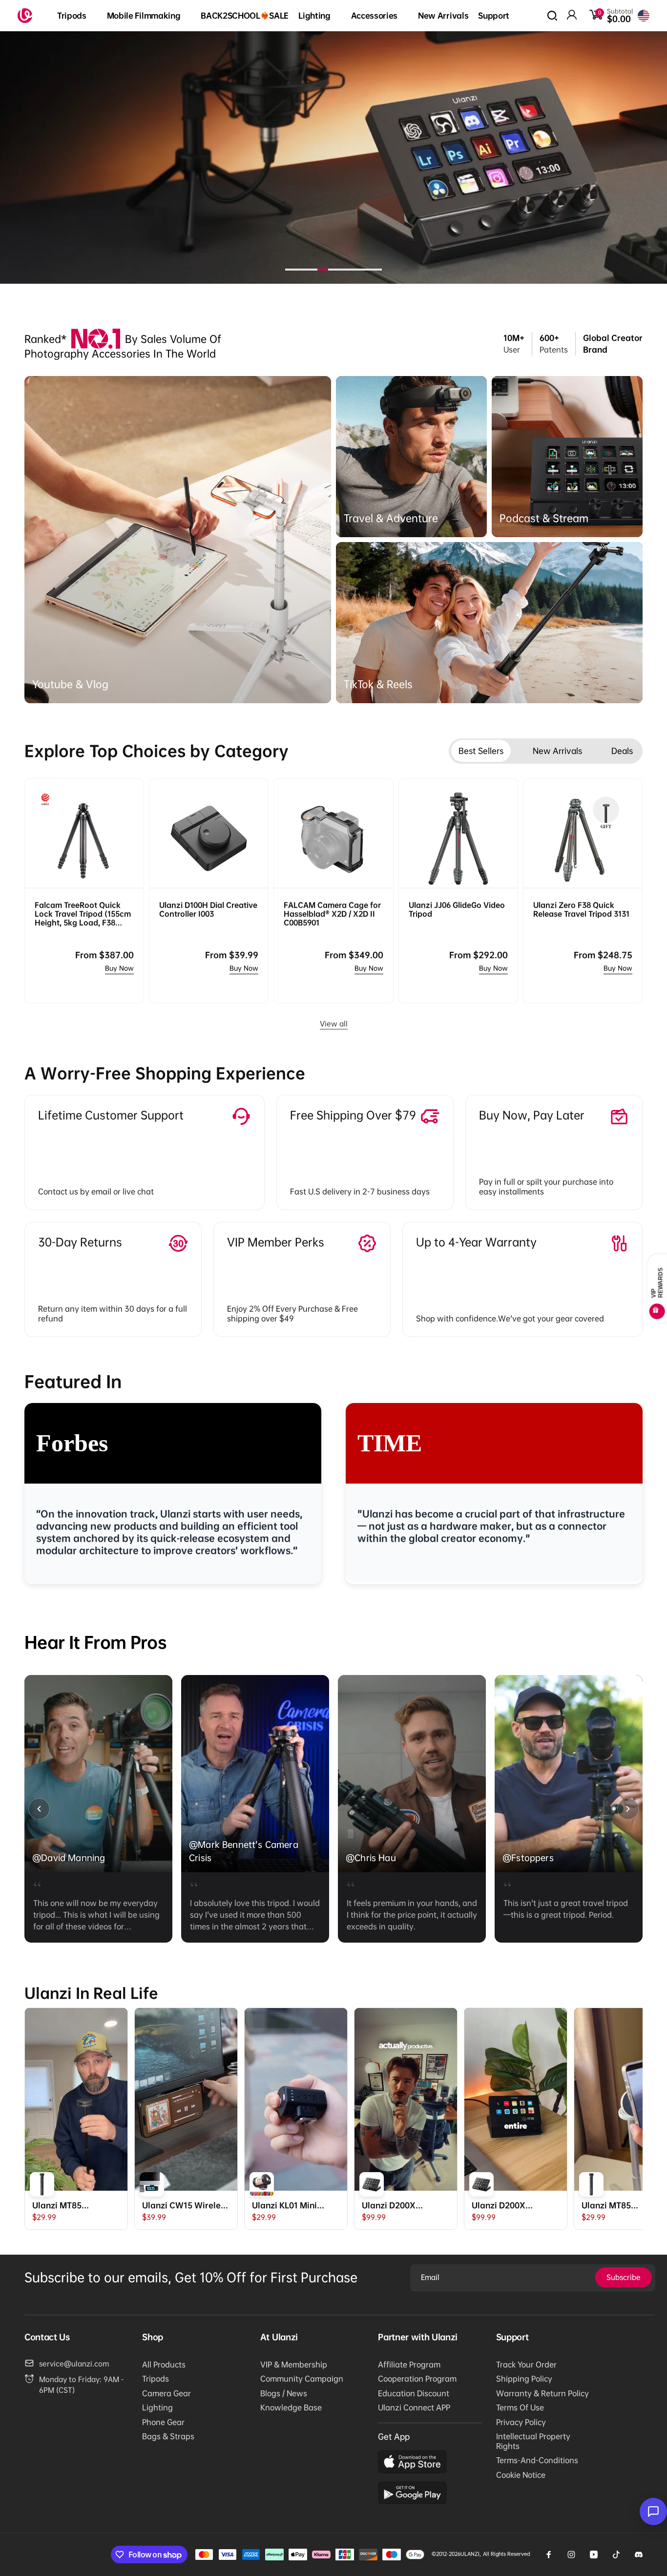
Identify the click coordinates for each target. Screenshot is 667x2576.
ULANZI (470, 2554)
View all (334, 1024)
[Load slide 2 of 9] (301, 270)
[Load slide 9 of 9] (376, 270)
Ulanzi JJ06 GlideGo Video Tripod (457, 909)
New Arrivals (557, 751)
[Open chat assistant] (653, 2512)
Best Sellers (481, 751)
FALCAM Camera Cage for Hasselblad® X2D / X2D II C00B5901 (332, 914)
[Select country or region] (644, 16)
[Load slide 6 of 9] (344, 270)
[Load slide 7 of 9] (355, 270)
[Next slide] (628, 1809)
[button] (77, 16)
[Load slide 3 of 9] (312, 270)
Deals (622, 751)
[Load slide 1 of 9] (291, 270)
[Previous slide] (39, 1809)
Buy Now (119, 968)
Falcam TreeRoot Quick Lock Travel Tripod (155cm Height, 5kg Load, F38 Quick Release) (83, 914)
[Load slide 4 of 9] (323, 270)
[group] (98, 1809)
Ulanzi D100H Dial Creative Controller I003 (208, 909)
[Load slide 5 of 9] (333, 270)
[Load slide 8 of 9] (366, 270)
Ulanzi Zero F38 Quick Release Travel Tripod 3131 (581, 909)
